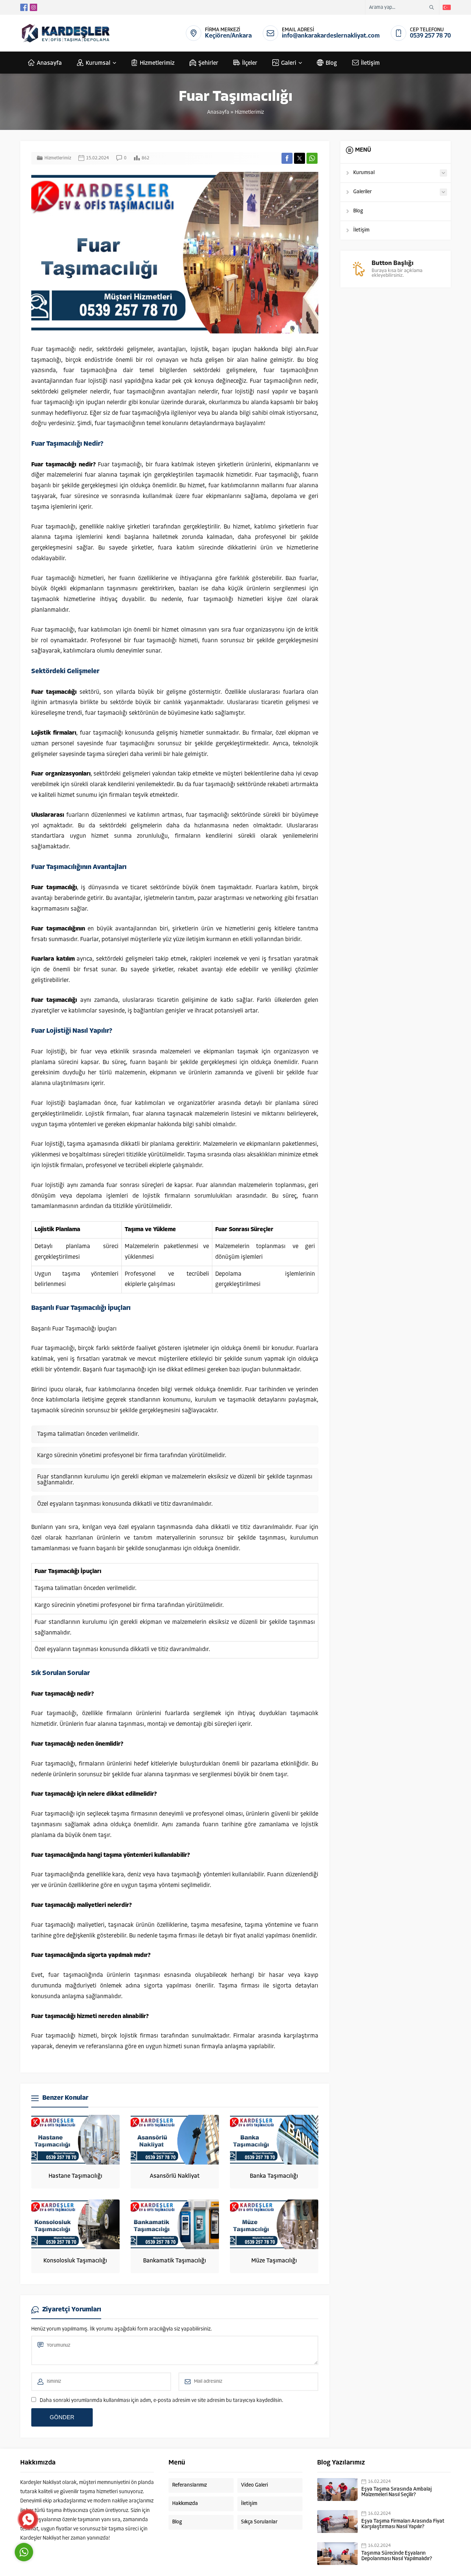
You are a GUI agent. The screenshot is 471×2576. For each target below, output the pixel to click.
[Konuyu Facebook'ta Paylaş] (287, 158)
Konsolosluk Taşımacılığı (75, 2261)
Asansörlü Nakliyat (175, 2176)
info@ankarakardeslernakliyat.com (331, 36)
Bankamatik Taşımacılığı (175, 2261)
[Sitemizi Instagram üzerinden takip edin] (33, 7)
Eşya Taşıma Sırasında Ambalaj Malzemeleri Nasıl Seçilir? (396, 2492)
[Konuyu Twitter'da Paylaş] (300, 158)
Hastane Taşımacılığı (75, 2176)
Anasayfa (218, 112)
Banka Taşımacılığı (274, 2176)
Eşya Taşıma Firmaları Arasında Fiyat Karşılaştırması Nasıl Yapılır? (403, 2524)
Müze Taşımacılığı (274, 2261)
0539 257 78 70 (430, 36)
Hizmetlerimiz (249, 112)
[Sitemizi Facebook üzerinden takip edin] (24, 7)
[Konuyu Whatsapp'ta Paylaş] (312, 158)
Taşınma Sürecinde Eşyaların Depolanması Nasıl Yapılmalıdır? (397, 2556)
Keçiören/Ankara (228, 36)
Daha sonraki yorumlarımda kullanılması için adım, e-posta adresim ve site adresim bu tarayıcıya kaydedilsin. (162, 2401)
